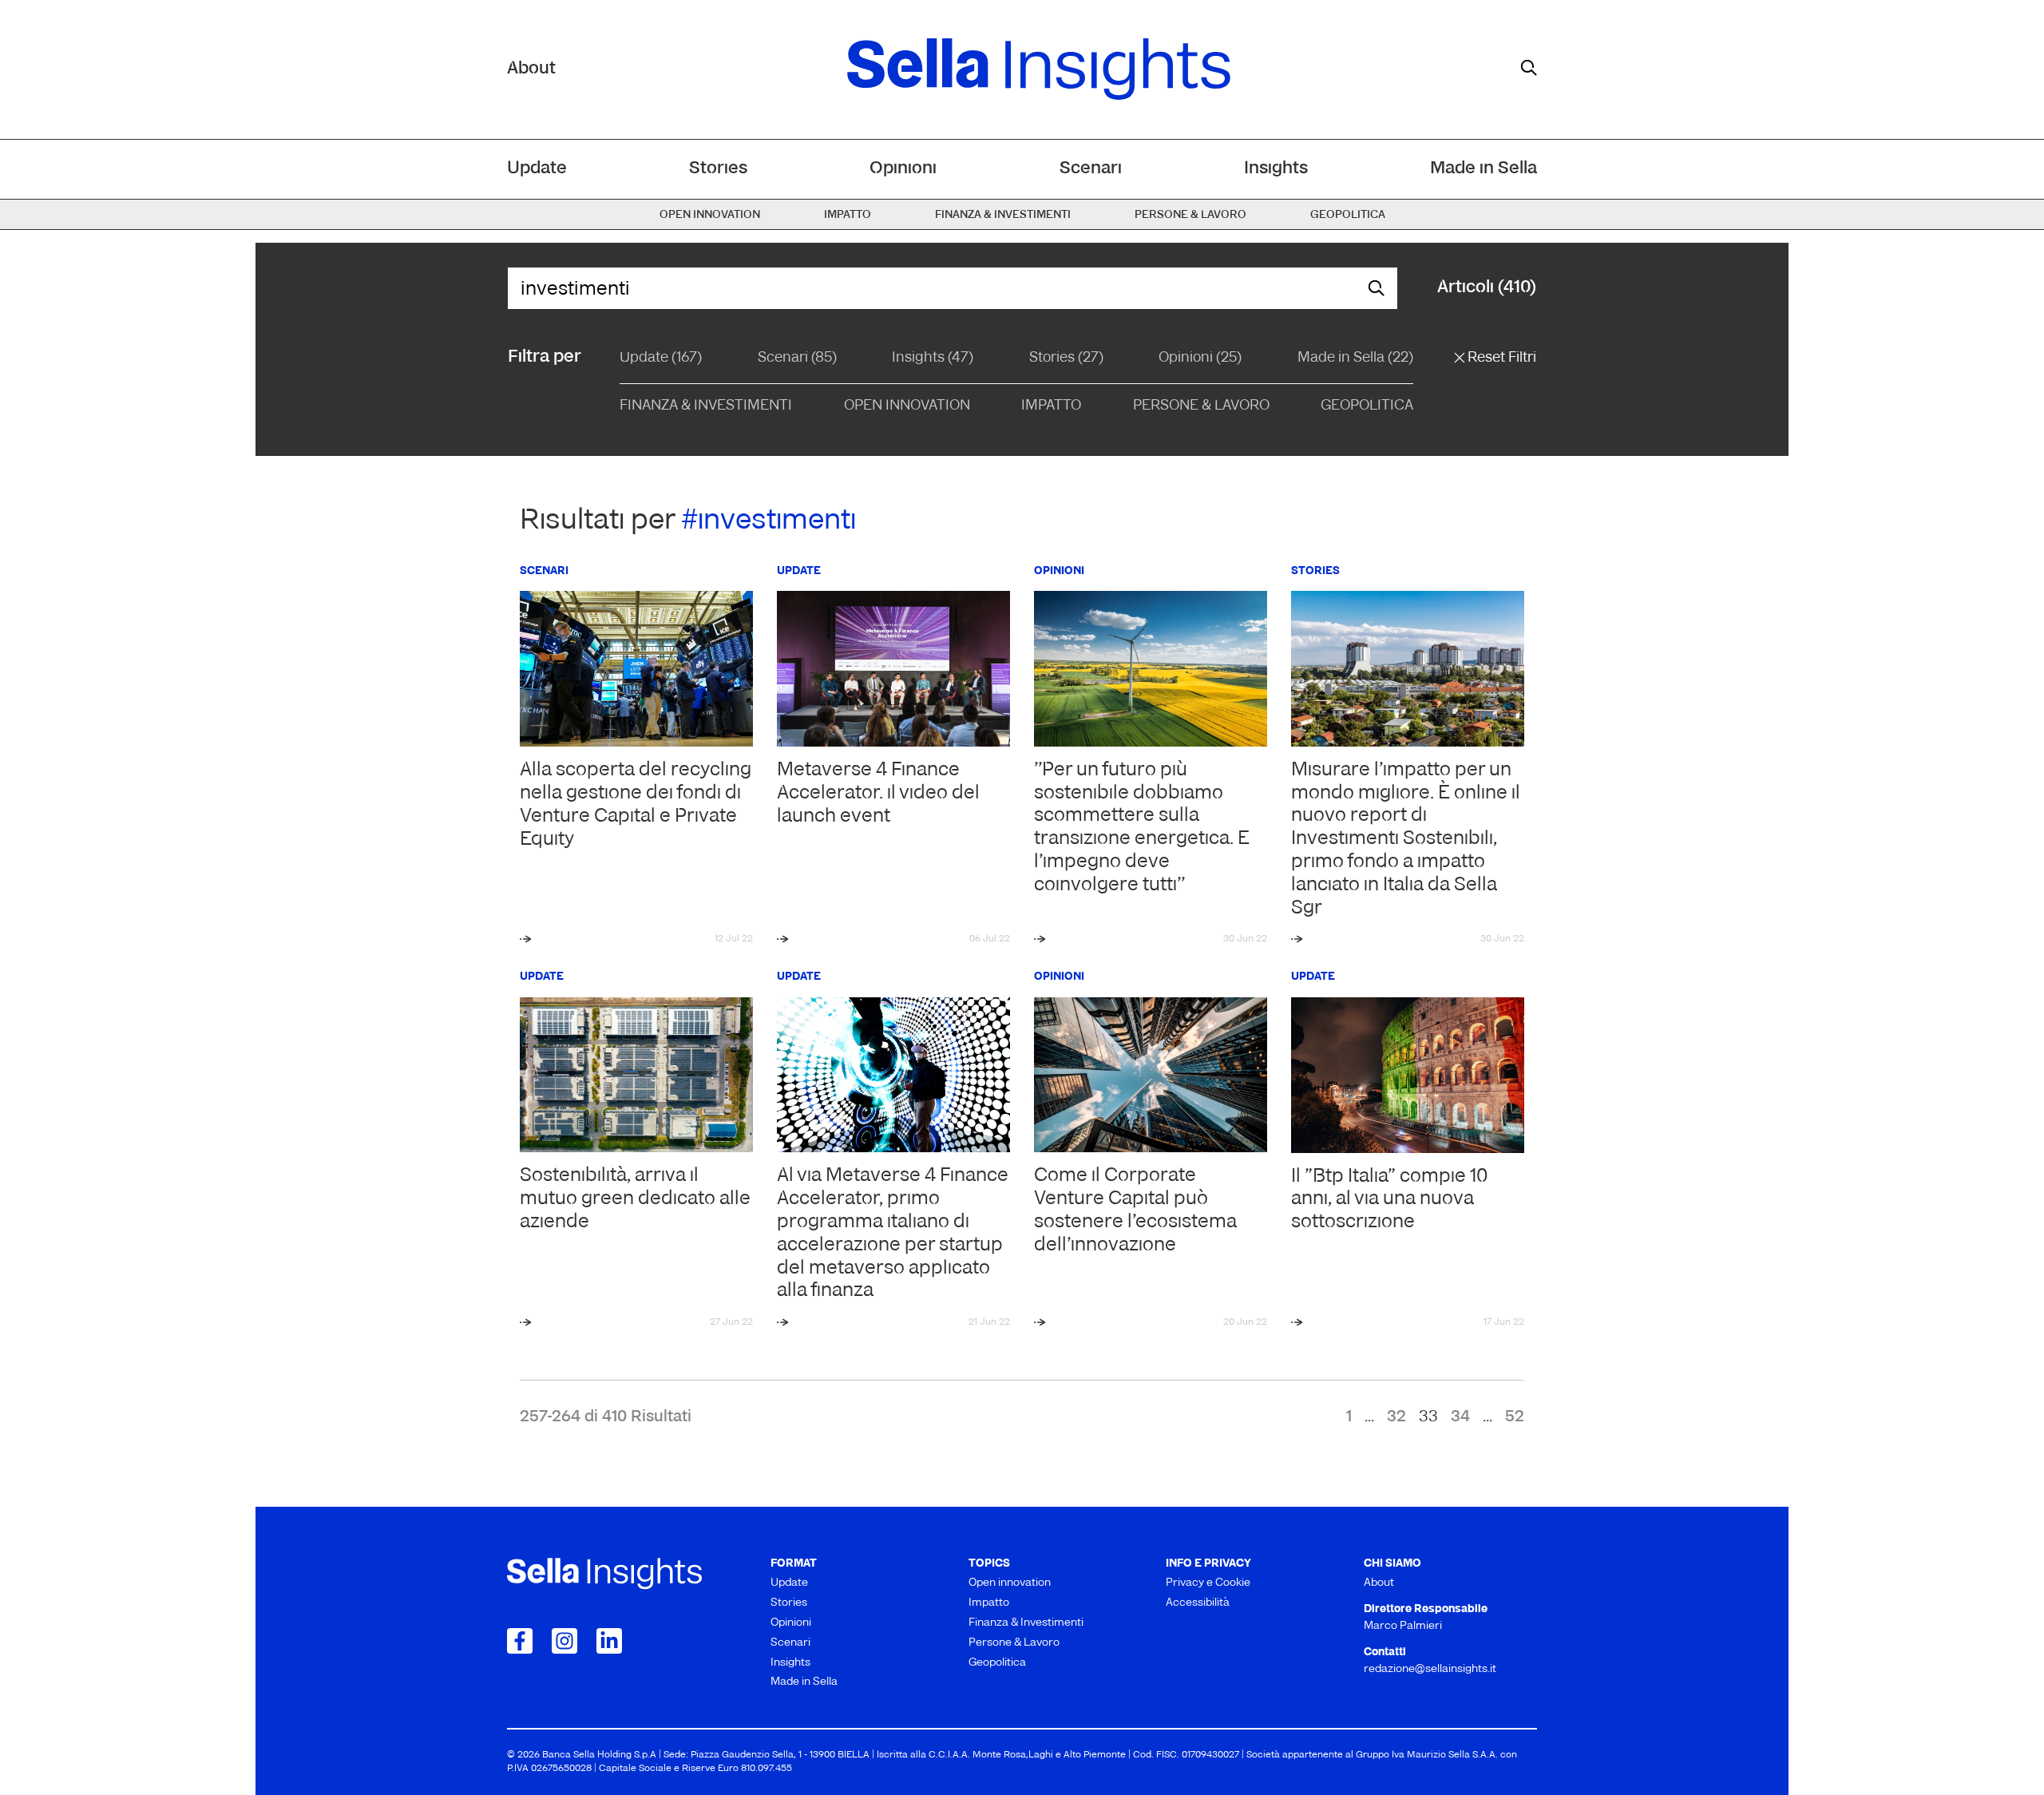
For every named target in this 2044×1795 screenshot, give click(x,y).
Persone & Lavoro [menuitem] (1190, 215)
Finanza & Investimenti (706, 406)
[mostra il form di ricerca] (1529, 68)
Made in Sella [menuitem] (1483, 169)
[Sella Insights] (1039, 69)
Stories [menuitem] (718, 169)
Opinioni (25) (1200, 359)
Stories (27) (1066, 359)
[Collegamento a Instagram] (564, 1641)
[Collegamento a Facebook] (520, 1641)
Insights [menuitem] (1276, 169)
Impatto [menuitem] (848, 215)
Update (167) (661, 359)
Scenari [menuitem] (1091, 169)
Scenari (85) (797, 359)
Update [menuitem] (537, 169)
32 (1396, 1417)
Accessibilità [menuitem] (1198, 1603)
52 (1515, 1417)
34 (1460, 1417)
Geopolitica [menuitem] (1348, 215)
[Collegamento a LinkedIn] (609, 1641)
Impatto (1051, 406)
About (531, 69)
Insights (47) (933, 359)
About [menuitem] (1379, 1583)
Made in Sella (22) (1355, 359)
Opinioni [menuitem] (903, 169)
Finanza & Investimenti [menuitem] (1003, 215)
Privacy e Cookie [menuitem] (1208, 1583)
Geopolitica (1367, 406)
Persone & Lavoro (1201, 406)
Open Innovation (907, 406)
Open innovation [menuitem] (710, 215)
